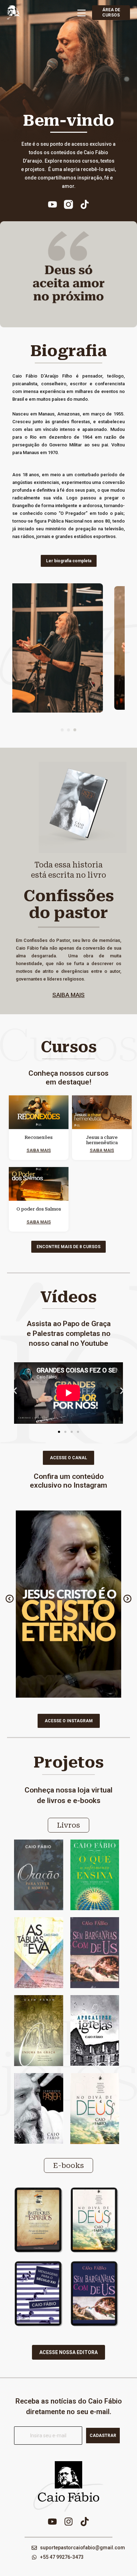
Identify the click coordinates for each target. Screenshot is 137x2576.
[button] (62, 730)
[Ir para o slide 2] (65, 1432)
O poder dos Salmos (39, 1209)
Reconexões (39, 1138)
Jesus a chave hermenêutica (102, 1140)
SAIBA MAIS (68, 995)
